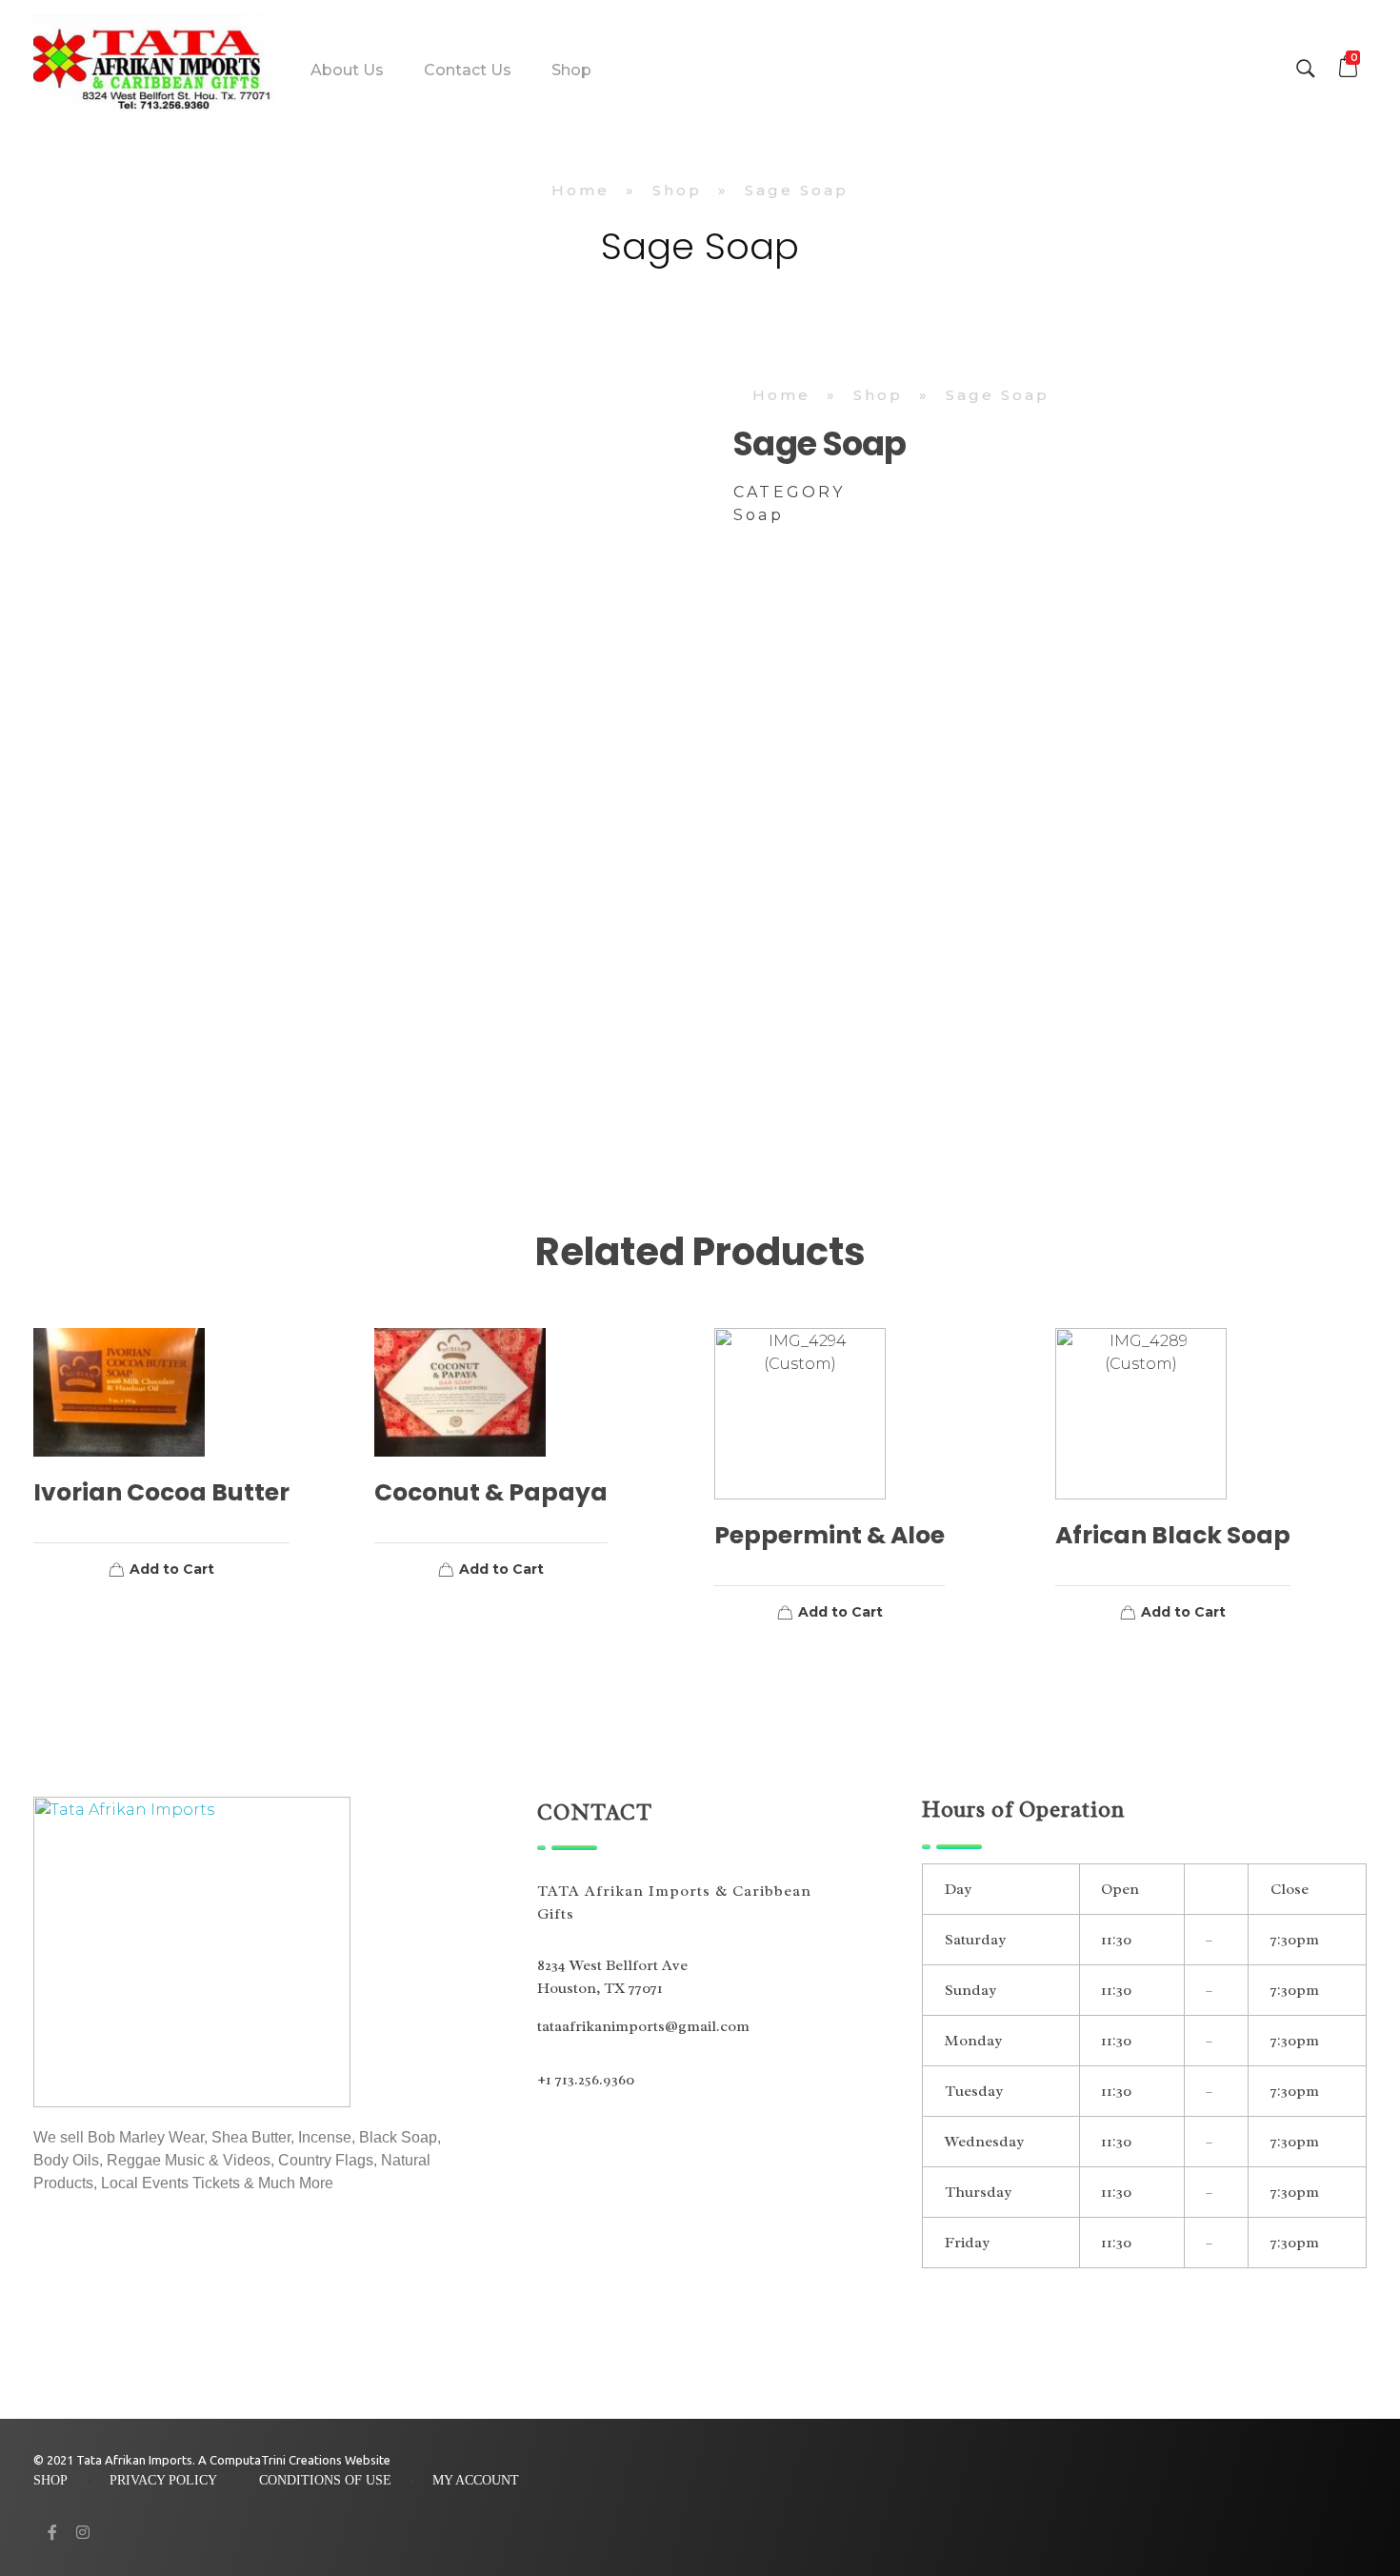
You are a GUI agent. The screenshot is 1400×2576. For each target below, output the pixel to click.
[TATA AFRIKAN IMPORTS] (154, 66)
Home (580, 190)
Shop (677, 190)
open (1367, 418)
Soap (759, 515)
